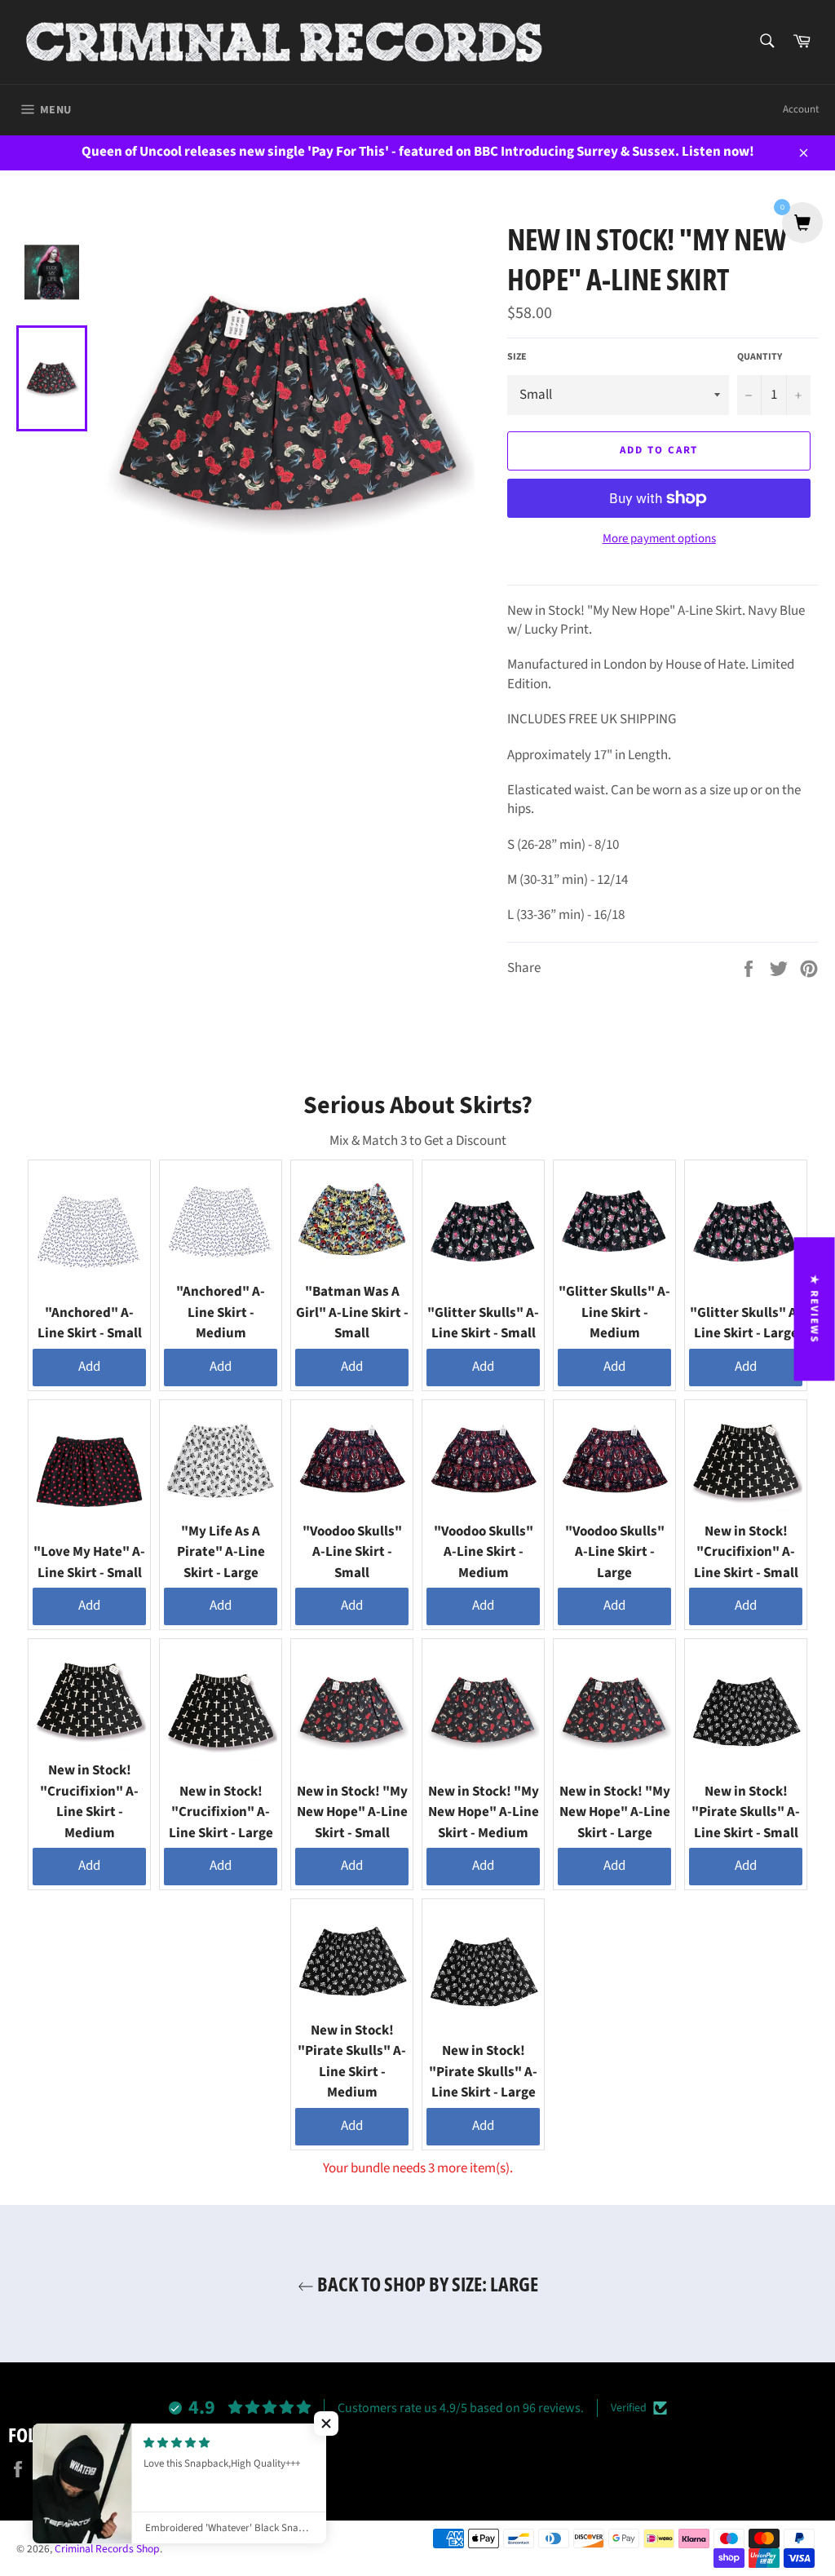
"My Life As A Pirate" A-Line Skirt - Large (221, 1552)
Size (517, 357)
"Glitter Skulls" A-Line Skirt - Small (483, 1323)
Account (801, 109)
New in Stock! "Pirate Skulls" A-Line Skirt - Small (746, 1812)
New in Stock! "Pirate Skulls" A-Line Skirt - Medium (352, 2062)
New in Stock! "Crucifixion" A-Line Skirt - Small (746, 1552)
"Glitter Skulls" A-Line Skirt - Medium (614, 1312)
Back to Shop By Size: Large (426, 2284)
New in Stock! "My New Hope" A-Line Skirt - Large (615, 1812)
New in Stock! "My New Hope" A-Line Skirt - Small (352, 1812)
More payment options (659, 539)
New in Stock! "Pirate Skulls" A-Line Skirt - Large (483, 2072)
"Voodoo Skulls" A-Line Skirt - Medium (484, 1552)
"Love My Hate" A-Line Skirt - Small (89, 1562)
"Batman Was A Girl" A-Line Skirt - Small (352, 1312)
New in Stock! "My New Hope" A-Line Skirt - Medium (484, 1812)
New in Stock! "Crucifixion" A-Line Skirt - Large (221, 1812)
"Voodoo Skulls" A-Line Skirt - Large (615, 1552)
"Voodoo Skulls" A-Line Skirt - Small (352, 1552)
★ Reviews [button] (815, 1309)
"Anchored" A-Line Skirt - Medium (221, 1312)
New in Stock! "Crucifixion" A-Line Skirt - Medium (89, 1802)
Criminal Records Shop (107, 2549)
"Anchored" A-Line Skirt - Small (90, 1323)
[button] (326, 2424)
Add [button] (89, 1367)
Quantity (760, 357)
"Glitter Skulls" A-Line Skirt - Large (746, 1323)
